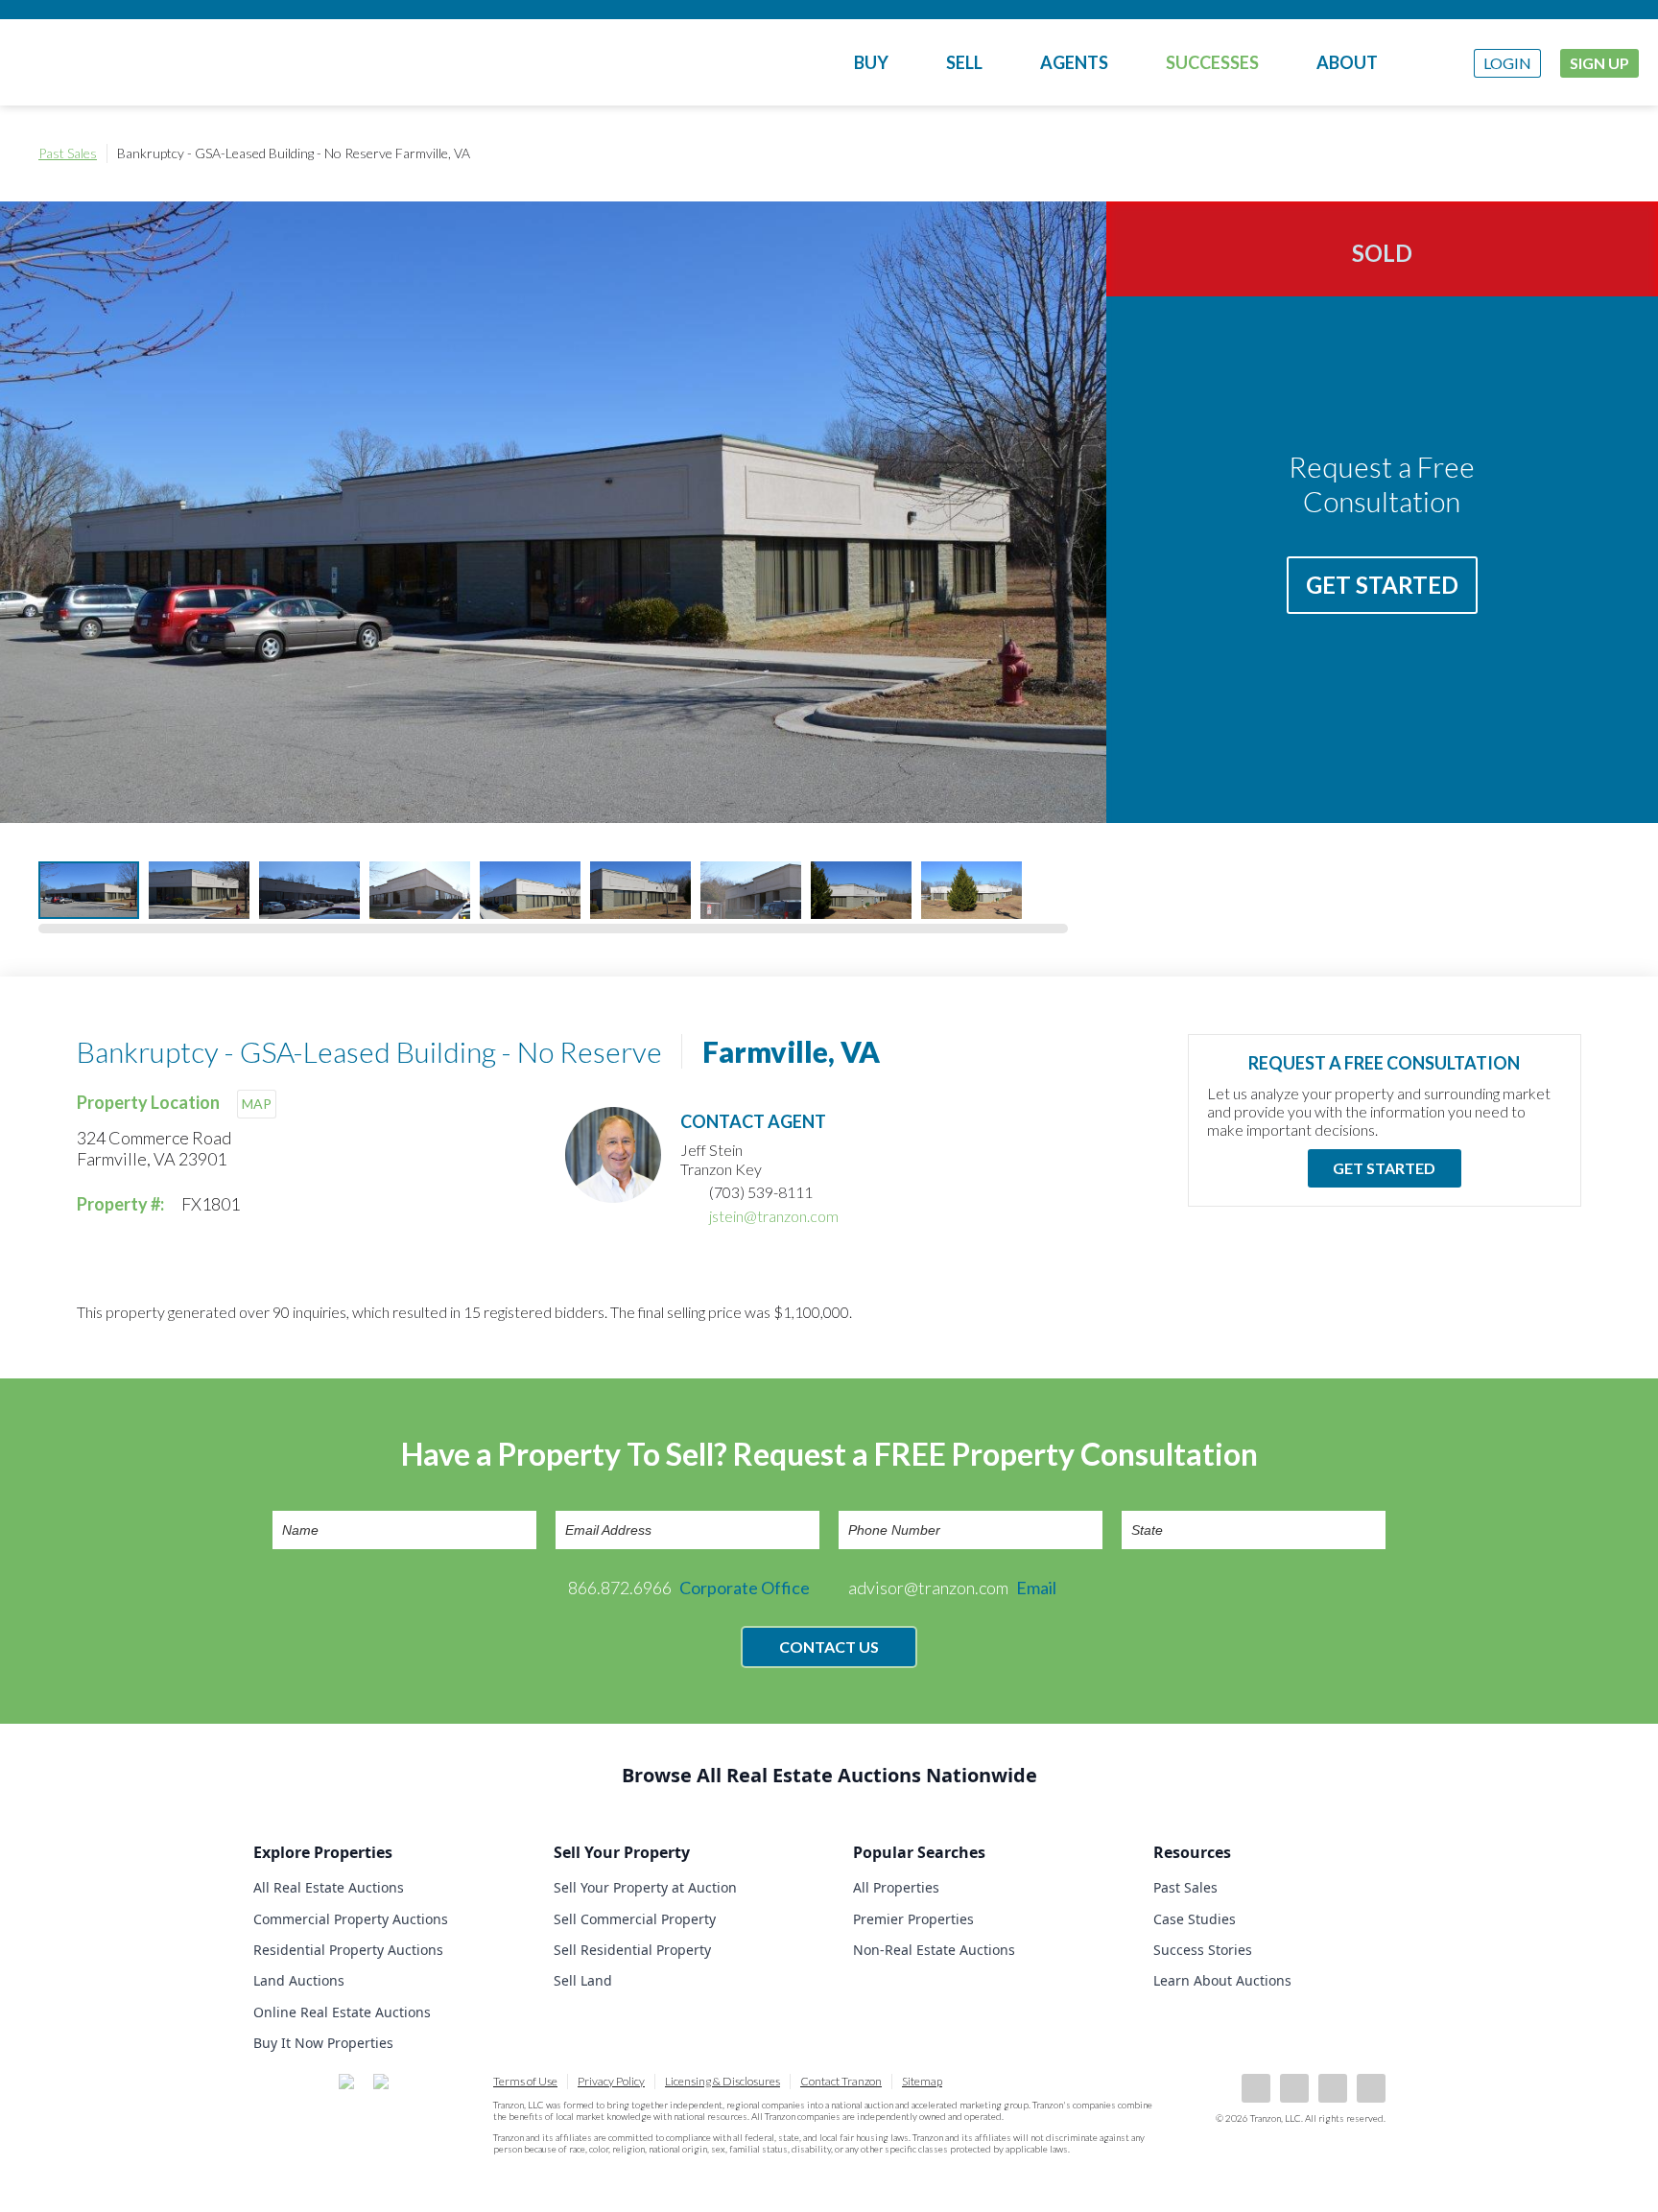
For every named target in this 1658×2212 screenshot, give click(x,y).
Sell (964, 62)
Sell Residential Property (632, 1950)
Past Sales (68, 153)
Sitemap (922, 2081)
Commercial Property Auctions (351, 1919)
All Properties (896, 1887)
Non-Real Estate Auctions (934, 1950)
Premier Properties (913, 1919)
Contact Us (829, 1647)
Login (1507, 63)
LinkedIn (1294, 2088)
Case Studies (1195, 1919)
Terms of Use (525, 2081)
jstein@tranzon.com (774, 1216)
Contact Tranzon (841, 2081)
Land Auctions (299, 1980)
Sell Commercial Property (635, 1919)
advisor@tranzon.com (952, 1588)
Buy (871, 62)
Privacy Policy (611, 2081)
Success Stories (1203, 1950)
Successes (1212, 62)
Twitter (1333, 2088)
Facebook (1256, 2088)
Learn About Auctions (1222, 1980)
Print (1600, 153)
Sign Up (1599, 63)
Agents (1074, 62)
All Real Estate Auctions (329, 1887)
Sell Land (583, 1980)
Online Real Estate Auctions (342, 2012)
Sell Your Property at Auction (645, 1887)
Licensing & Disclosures (722, 2081)
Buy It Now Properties (323, 2043)
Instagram (1371, 2088)
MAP (257, 1104)
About (1347, 62)
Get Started (1382, 585)
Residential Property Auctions (348, 1950)
